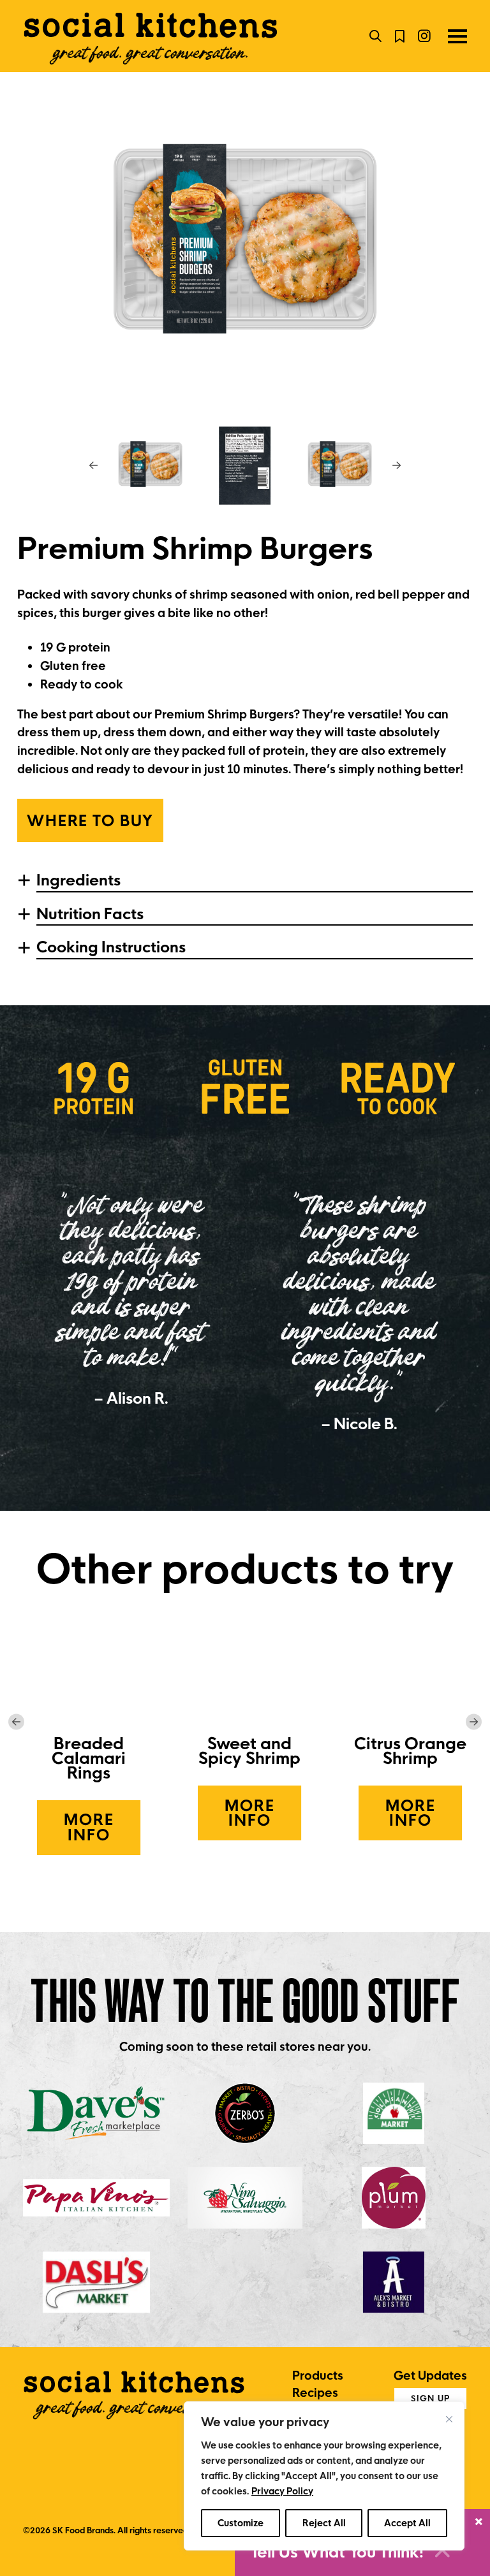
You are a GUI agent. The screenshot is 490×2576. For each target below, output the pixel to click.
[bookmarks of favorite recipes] (400, 36)
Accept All (407, 2523)
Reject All (324, 2523)
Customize (241, 2523)
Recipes (315, 2393)
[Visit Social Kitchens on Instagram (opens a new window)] (424, 36)
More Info (102, 1827)
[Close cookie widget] (449, 2419)
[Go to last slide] (93, 465)
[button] (150, 465)
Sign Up (430, 2398)
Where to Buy (90, 821)
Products (318, 2376)
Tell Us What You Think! (339, 2552)
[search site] (375, 36)
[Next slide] (397, 465)
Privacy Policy (282, 2491)
